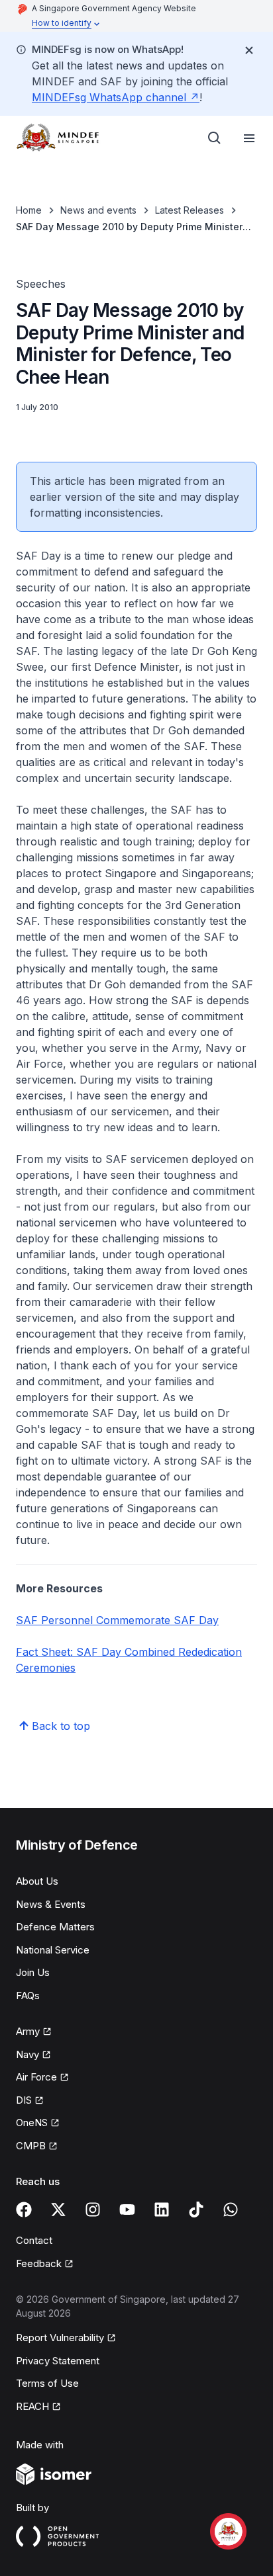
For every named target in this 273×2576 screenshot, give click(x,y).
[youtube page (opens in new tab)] (127, 2210)
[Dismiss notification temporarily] (249, 50)
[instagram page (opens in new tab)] (93, 2210)
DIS (30, 2101)
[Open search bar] (215, 138)
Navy (33, 2055)
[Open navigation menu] (249, 138)
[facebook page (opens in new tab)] (24, 2210)
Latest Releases (190, 210)
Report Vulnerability (60, 2339)
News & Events (51, 1904)
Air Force (42, 2078)
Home (29, 210)
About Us (37, 1881)
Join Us (33, 1972)
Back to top (61, 1726)
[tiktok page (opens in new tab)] (196, 2210)
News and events (98, 210)
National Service (53, 1950)
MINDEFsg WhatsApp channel (116, 97)
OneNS (38, 2124)
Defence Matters (55, 1927)
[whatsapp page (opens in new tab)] (231, 2210)
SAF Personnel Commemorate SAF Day (117, 1620)
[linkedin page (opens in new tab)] (162, 2210)
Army (34, 2032)
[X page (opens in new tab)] (58, 2210)
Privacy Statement (58, 2361)
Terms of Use (47, 2383)
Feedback (45, 2264)
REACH (38, 2407)
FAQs (28, 1996)
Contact (34, 2240)
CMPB (37, 2147)
